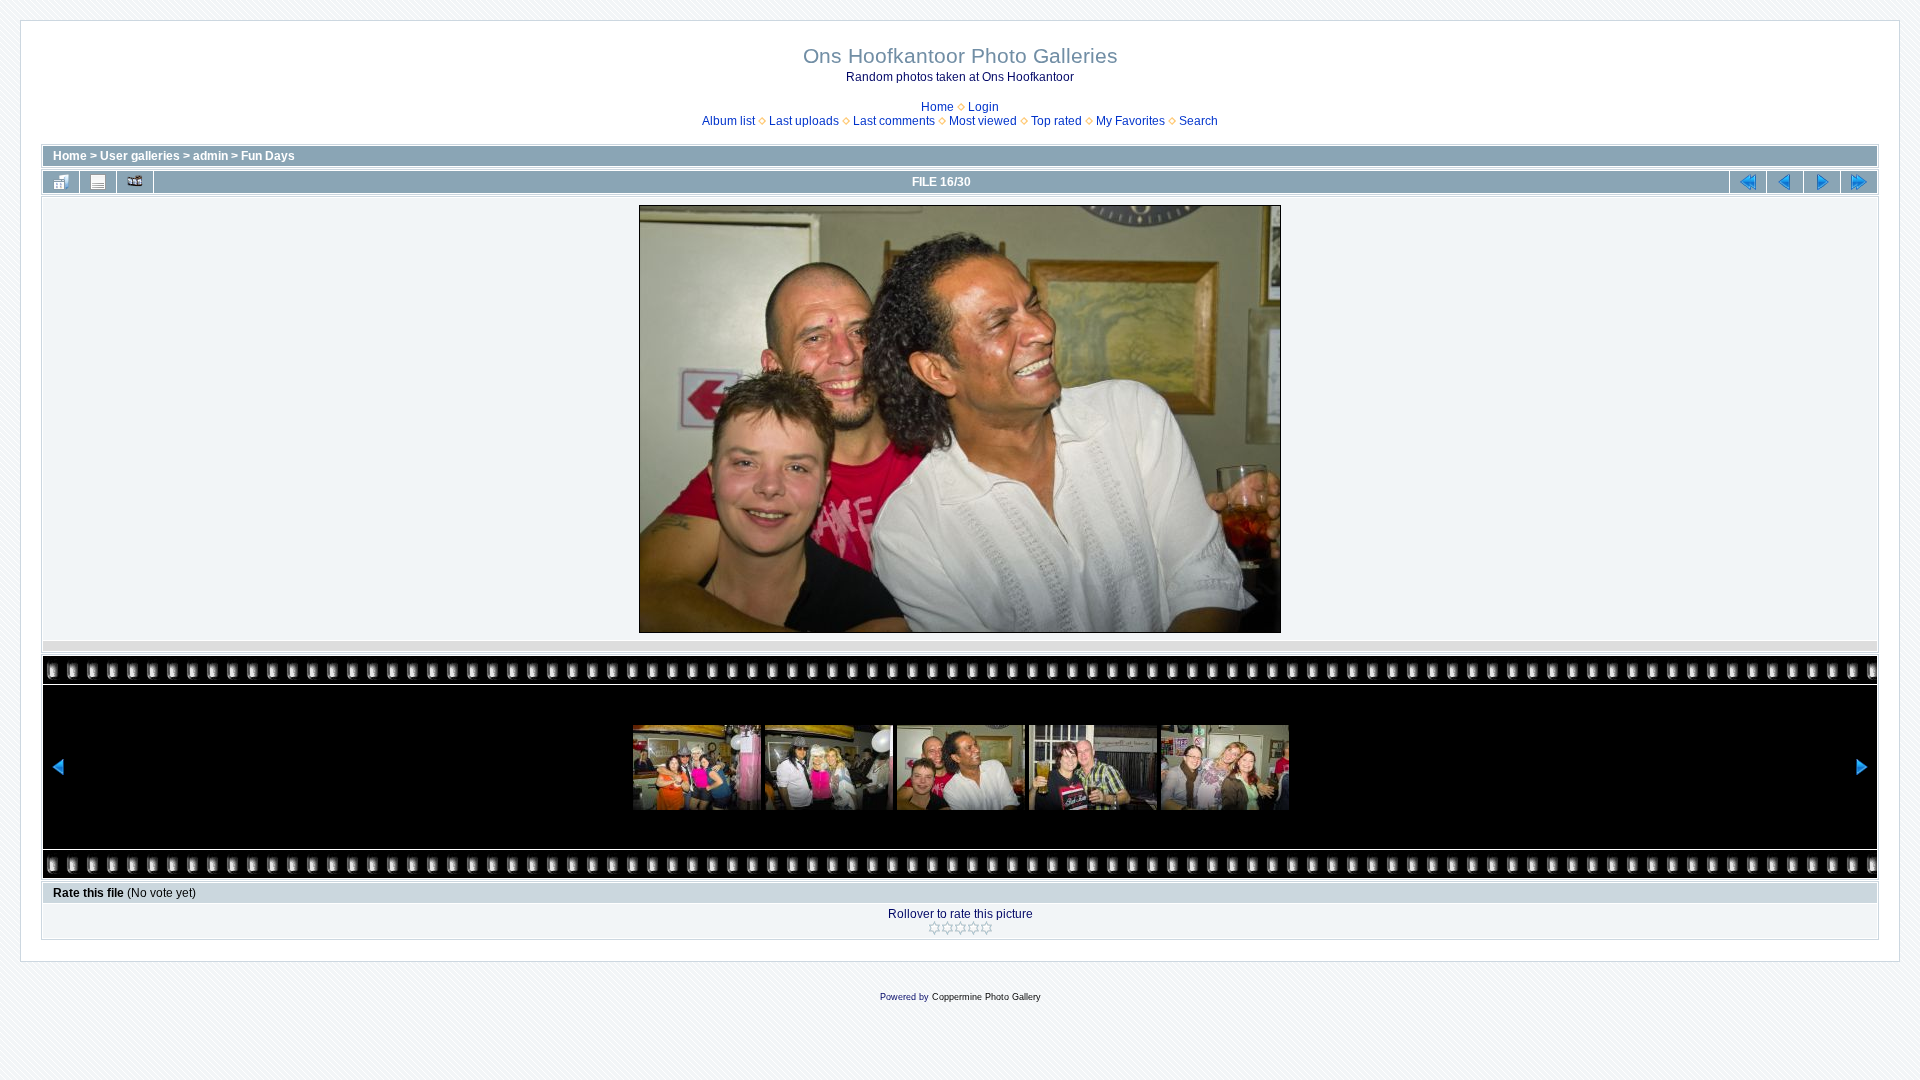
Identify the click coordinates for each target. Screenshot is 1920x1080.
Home (937, 107)
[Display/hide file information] (98, 182)
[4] (973, 928)
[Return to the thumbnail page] (61, 182)
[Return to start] (1748, 182)
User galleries (140, 156)
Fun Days (268, 156)
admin (210, 156)
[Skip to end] (1859, 182)
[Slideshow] (135, 182)
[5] (986, 928)
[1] (934, 928)
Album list (728, 121)
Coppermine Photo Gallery (986, 997)
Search (1198, 121)
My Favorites (1130, 121)
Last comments (894, 121)
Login (983, 107)
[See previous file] (1785, 182)
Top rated (1056, 121)
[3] (960, 928)
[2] (947, 928)
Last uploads (804, 121)
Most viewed (983, 121)
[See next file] (1822, 182)
